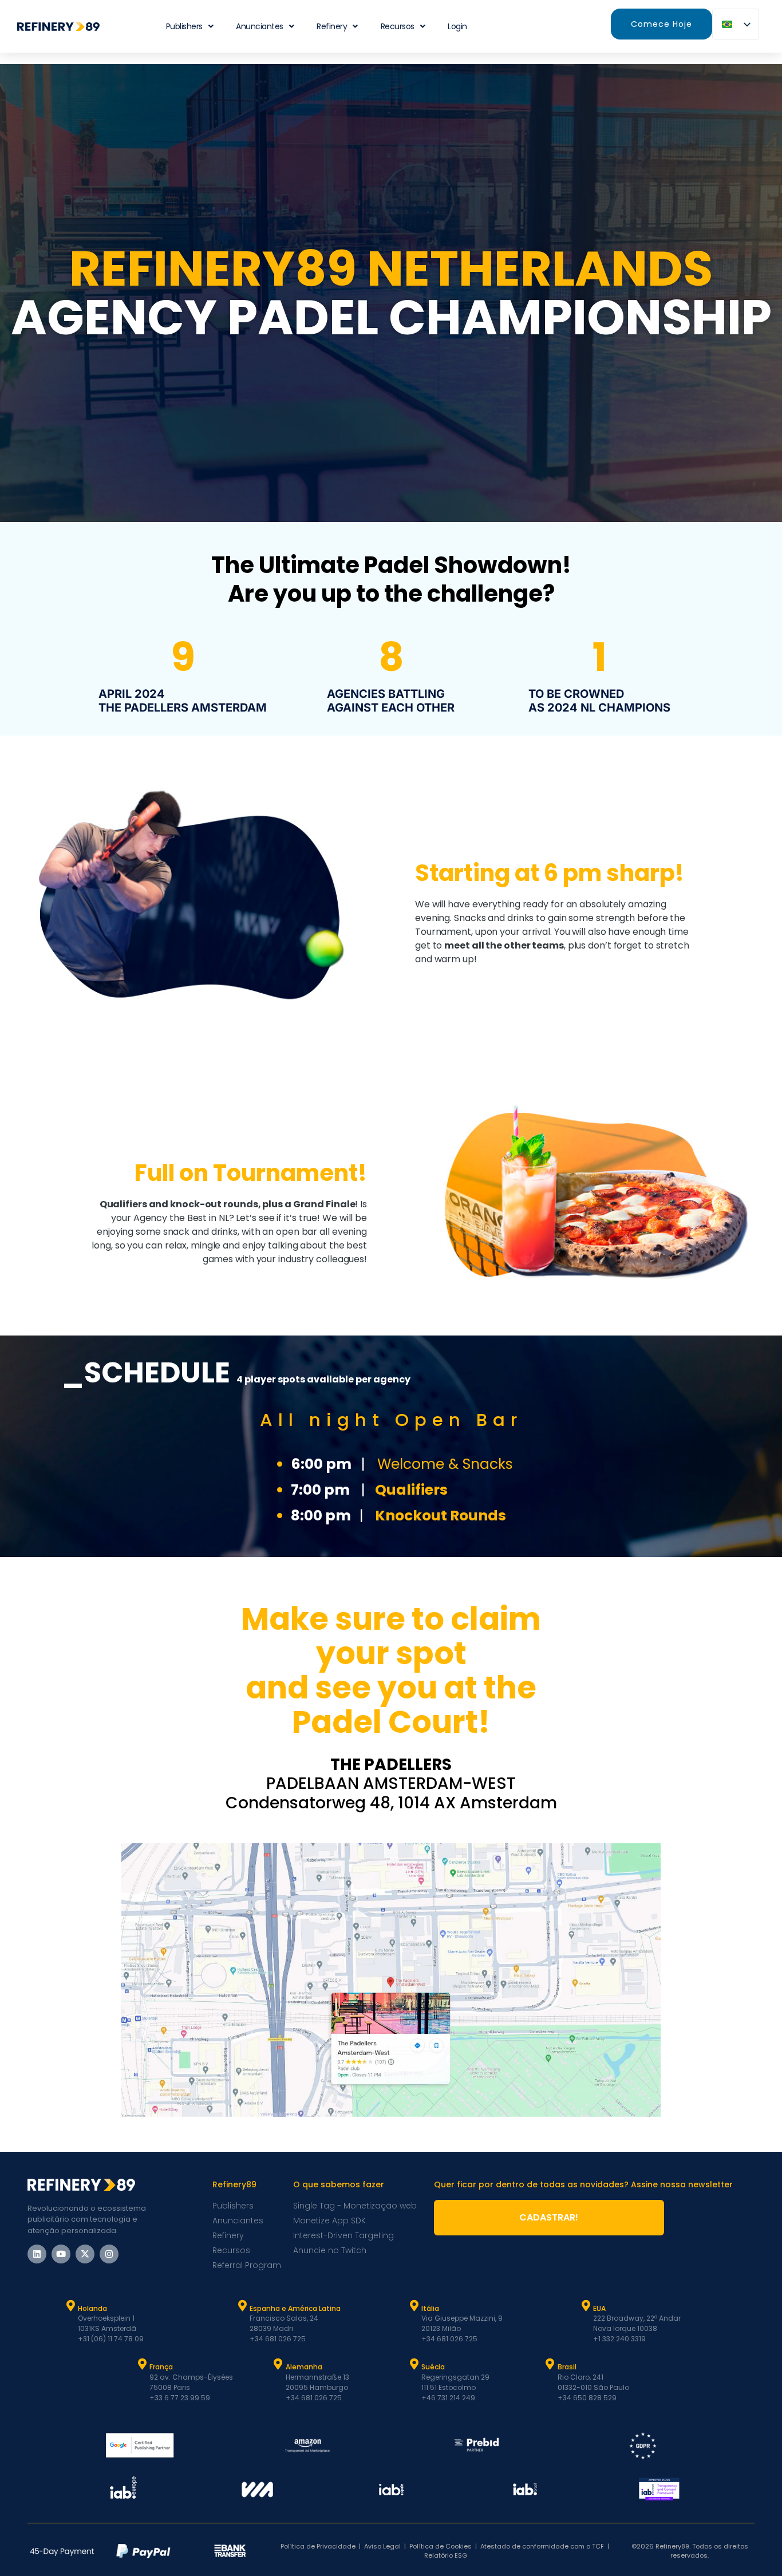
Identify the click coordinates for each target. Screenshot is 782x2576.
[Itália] (414, 2306)
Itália (430, 2308)
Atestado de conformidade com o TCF (542, 2546)
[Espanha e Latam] (242, 2306)
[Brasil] (550, 2364)
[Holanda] (70, 2306)
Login (457, 26)
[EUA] (586, 2306)
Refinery (332, 26)
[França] (142, 2364)
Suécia (433, 2367)
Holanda (92, 2308)
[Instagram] (109, 2254)
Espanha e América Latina (295, 2308)
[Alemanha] (278, 2364)
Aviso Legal (382, 2546)
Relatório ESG (446, 2555)
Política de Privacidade (318, 2546)
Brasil (567, 2367)
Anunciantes (260, 26)
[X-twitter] (85, 2254)
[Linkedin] (37, 2254)
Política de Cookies (441, 2546)
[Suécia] (414, 2364)
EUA (599, 2308)
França (161, 2367)
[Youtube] (61, 2254)
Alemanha (304, 2367)
